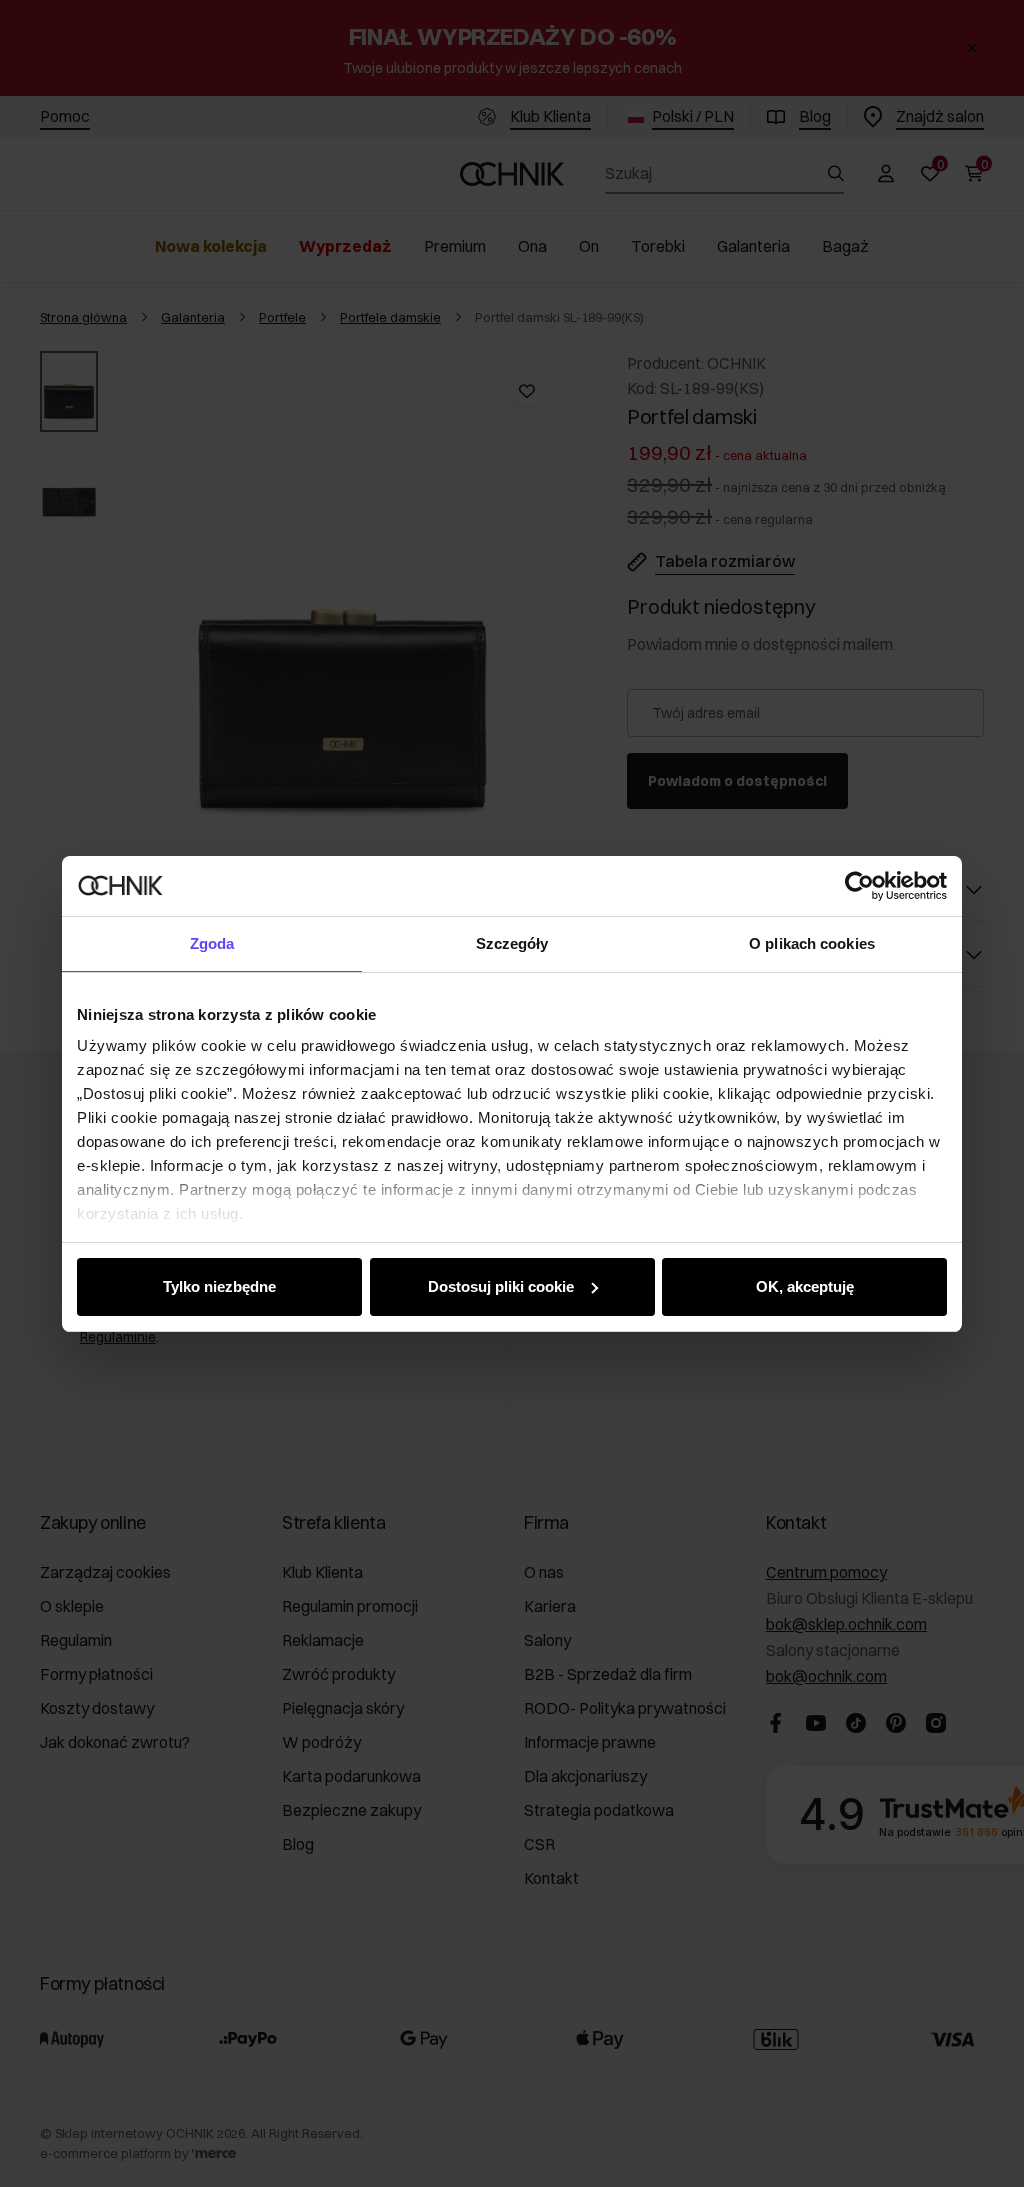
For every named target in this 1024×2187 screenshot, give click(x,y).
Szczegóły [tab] (512, 943)
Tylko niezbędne (219, 1286)
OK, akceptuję (805, 1286)
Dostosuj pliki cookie (501, 1286)
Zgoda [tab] (212, 943)
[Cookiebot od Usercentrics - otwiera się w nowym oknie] (859, 886)
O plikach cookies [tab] (812, 943)
